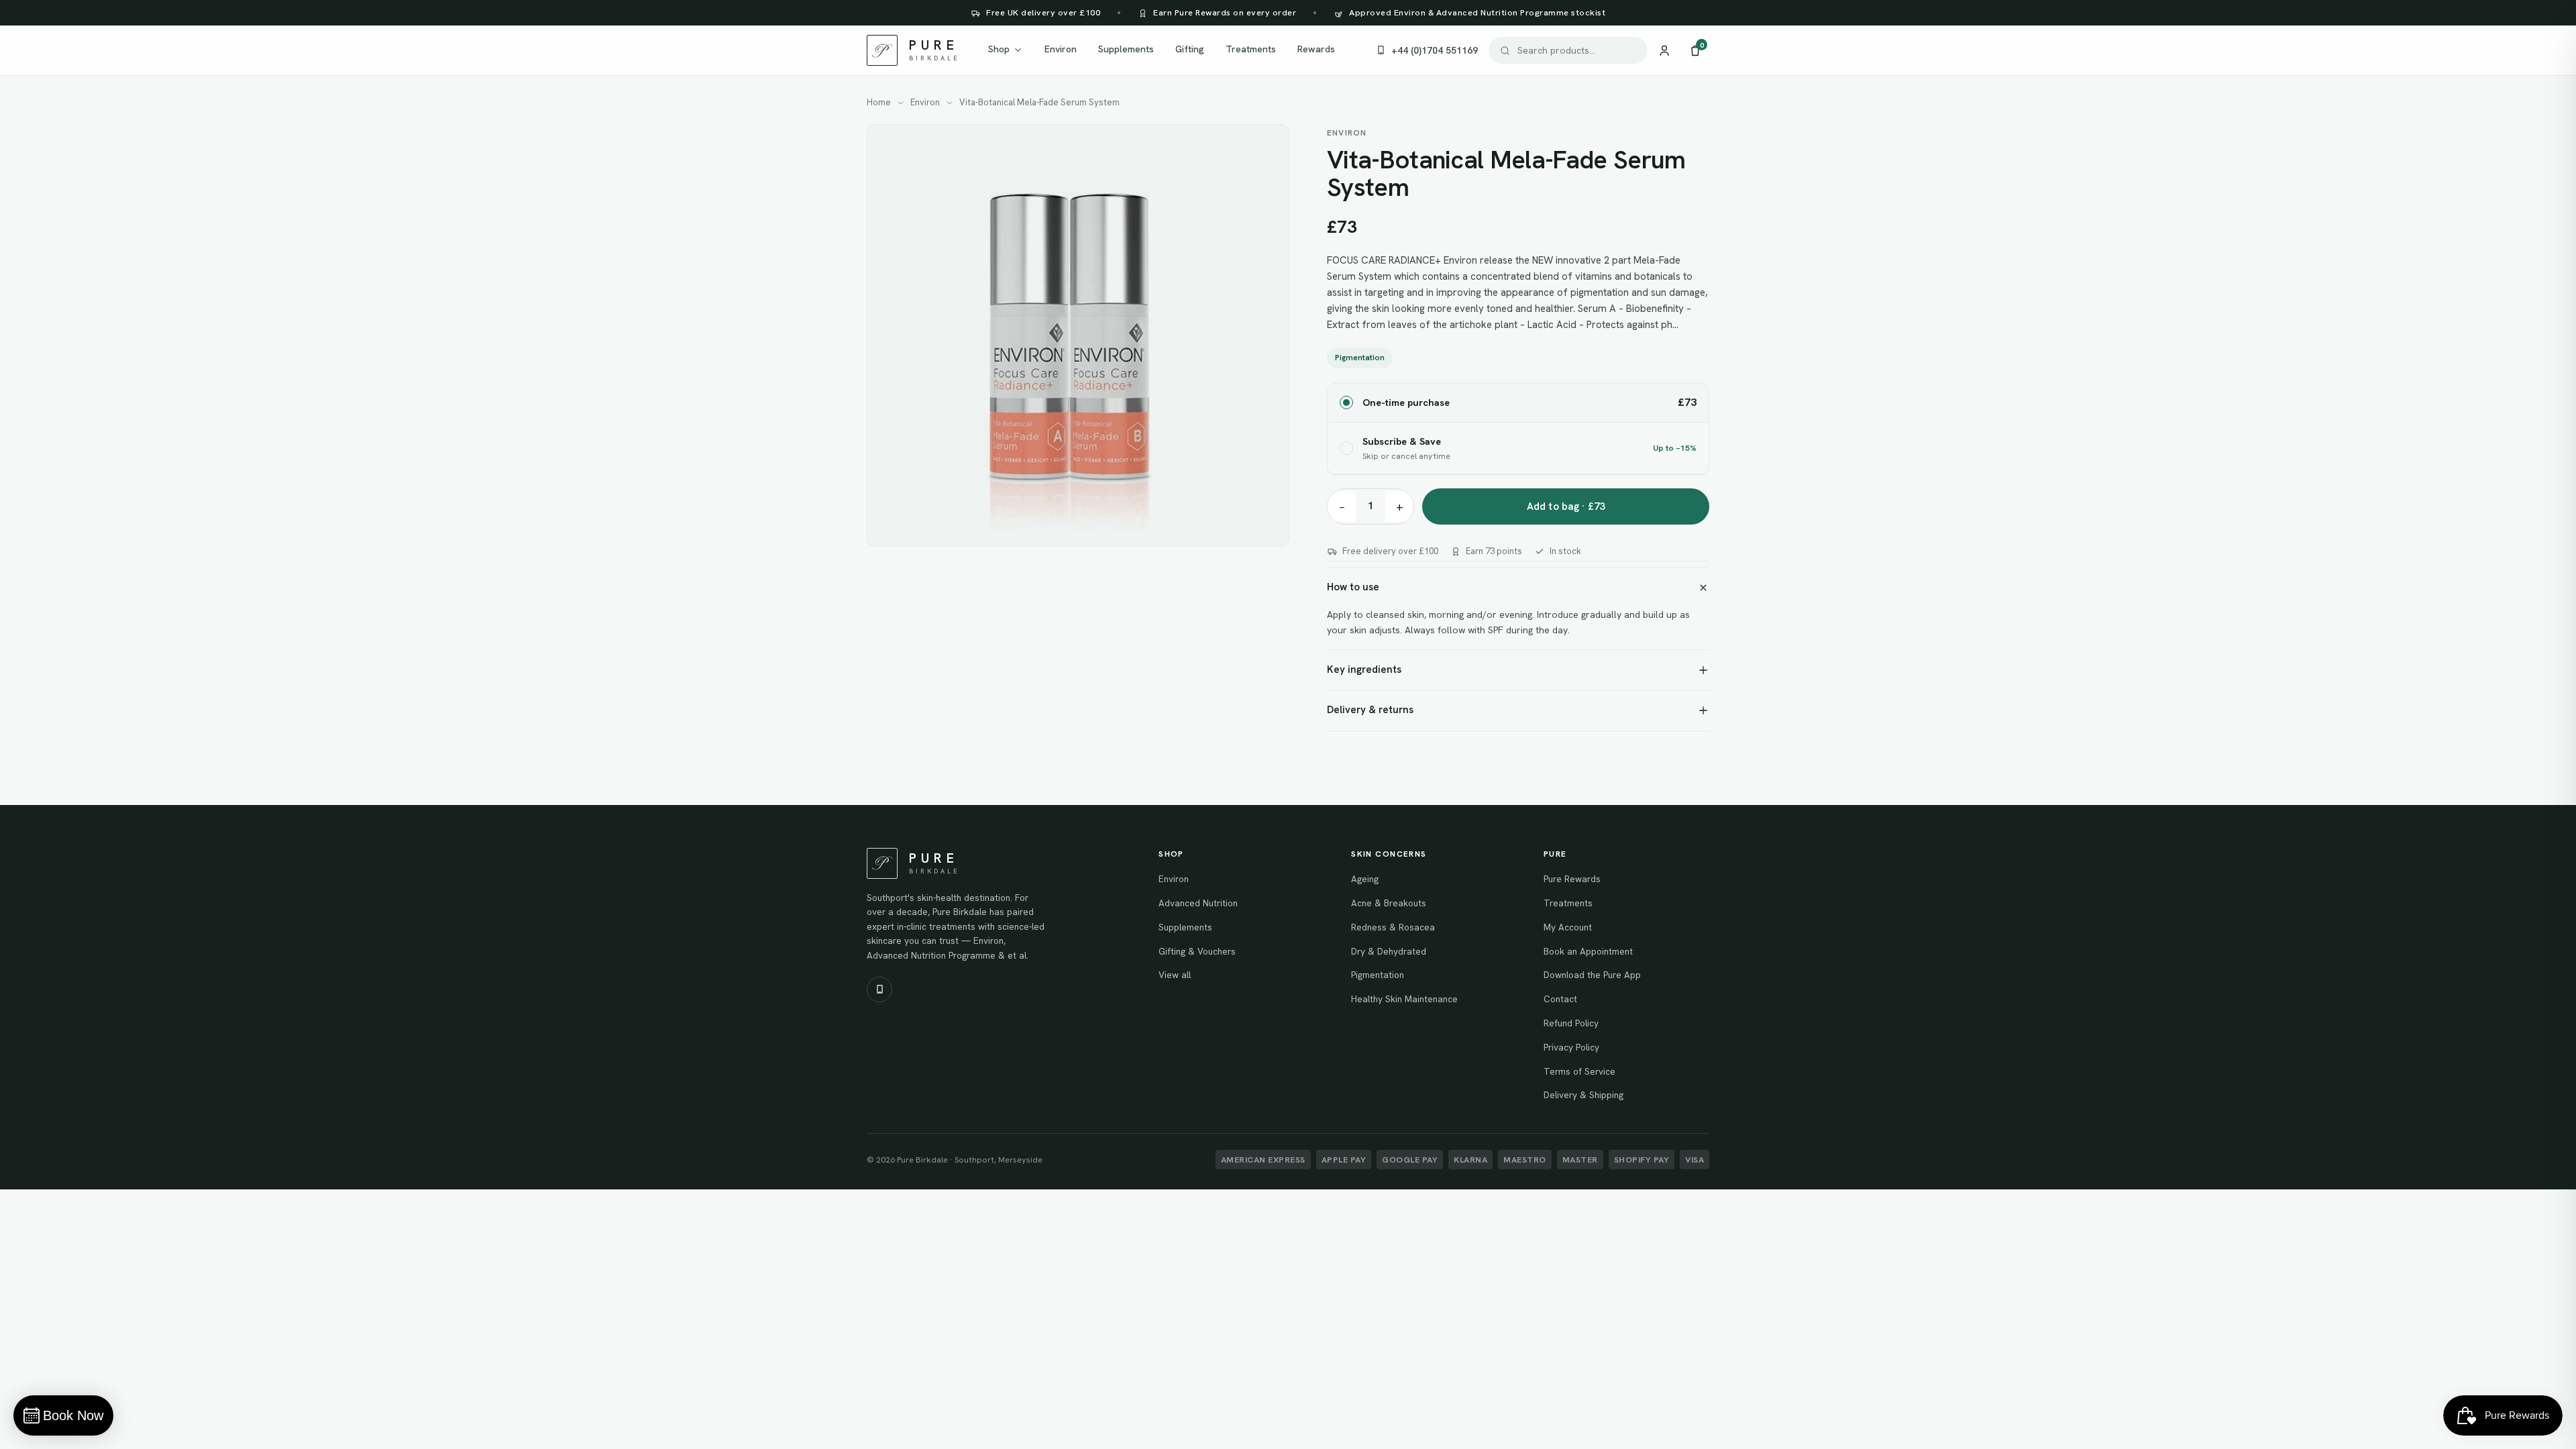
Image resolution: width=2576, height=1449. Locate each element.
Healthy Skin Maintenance (1404, 999)
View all (1175, 975)
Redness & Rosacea (1393, 927)
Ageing (1365, 879)
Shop (999, 49)
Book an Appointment (1588, 951)
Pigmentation (1360, 358)
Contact (1560, 999)
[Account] (1664, 50)
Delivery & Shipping (1584, 1095)
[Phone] (879, 989)
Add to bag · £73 (1566, 506)
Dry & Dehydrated (1389, 951)
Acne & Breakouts (1389, 903)
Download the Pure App (1592, 975)
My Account (1568, 927)
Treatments (1251, 49)
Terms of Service (1579, 1071)
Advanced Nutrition (1198, 903)
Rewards (1316, 49)
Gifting (1190, 49)
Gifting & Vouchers (1197, 951)
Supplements (1126, 49)
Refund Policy (1571, 1023)
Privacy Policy (1571, 1047)
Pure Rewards (1572, 879)
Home (879, 102)
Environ (1061, 49)
